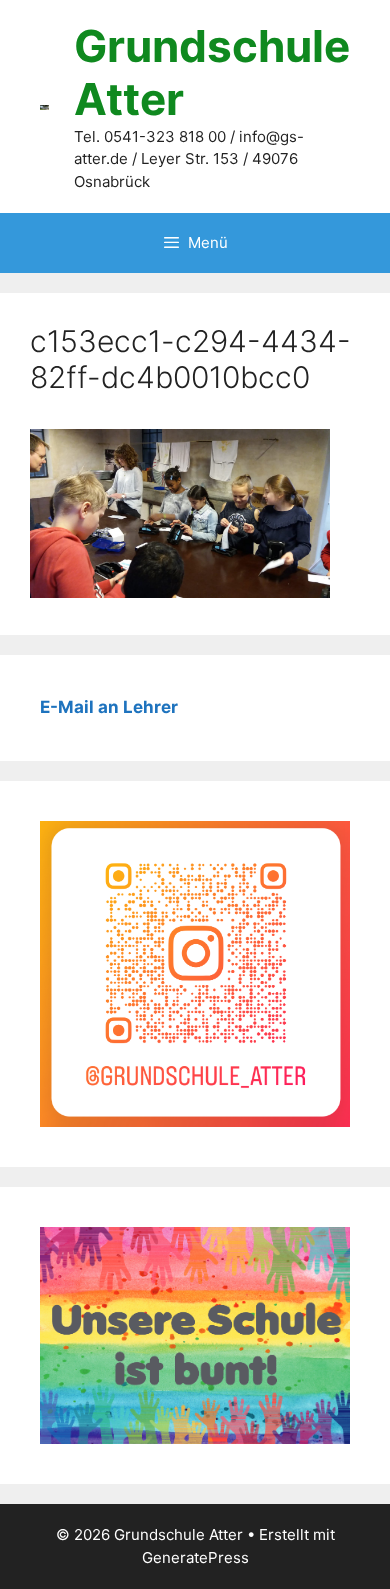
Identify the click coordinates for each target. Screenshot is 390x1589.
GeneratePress (195, 1557)
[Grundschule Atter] (44, 106)
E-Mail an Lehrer (109, 707)
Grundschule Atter (212, 72)
